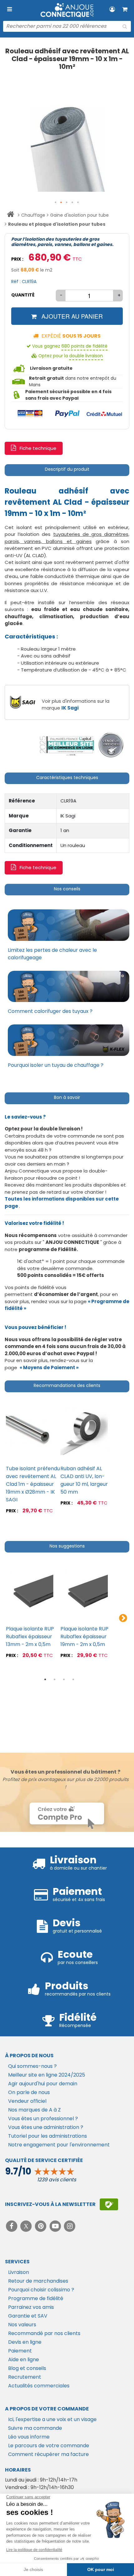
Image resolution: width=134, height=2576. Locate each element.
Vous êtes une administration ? (46, 2127)
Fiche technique (38, 448)
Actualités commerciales (39, 2386)
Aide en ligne (24, 2359)
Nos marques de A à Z (34, 2110)
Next (123, 1618)
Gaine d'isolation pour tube (79, 215)
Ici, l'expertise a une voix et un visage (52, 2419)
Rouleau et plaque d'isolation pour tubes (57, 224)
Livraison (19, 2272)
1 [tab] (45, 1679)
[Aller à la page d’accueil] (10, 215)
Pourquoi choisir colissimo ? (41, 2290)
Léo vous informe (29, 2437)
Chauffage (33, 215)
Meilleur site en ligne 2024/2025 (47, 2075)
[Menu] (9, 9)
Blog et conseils (27, 2368)
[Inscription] (109, 2204)
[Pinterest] (41, 2226)
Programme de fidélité (36, 2298)
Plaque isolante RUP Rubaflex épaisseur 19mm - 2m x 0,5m (84, 1637)
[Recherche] (125, 26)
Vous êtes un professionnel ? (43, 2119)
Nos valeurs (22, 2325)
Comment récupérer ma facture (48, 2454)
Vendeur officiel (27, 2101)
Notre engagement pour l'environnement (59, 2145)
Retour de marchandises (38, 2281)
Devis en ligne (25, 2342)
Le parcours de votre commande (49, 2446)
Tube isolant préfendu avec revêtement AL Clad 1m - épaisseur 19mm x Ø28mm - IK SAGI (33, 1484)
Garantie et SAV (28, 2316)
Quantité (23, 295)
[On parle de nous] (66, 745)
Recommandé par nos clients (44, 2333)
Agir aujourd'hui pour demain (43, 2084)
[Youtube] (56, 2226)
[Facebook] (12, 2226)
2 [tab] (55, 1679)
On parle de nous (29, 2092)
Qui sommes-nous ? (32, 2066)
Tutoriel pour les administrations (48, 2136)
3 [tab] (64, 1679)
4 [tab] (73, 1679)
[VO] (111, 745)
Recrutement (25, 2377)
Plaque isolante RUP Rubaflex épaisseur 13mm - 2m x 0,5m (30, 1637)
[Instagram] (70, 2226)
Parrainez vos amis (31, 2307)
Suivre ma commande (35, 2428)
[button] (56, 203)
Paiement (20, 2351)
